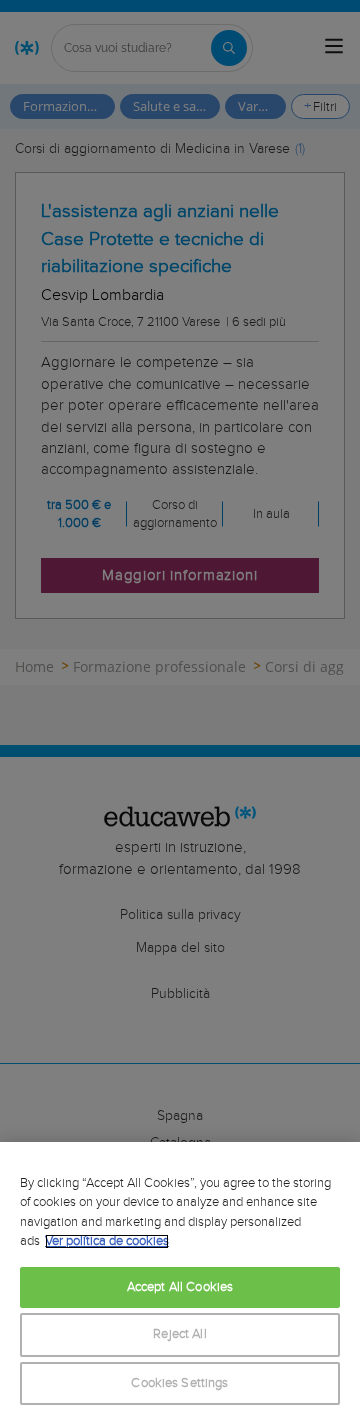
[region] (180, 1284)
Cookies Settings (179, 1383)
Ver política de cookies (107, 1241)
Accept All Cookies (180, 1287)
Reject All (179, 1334)
